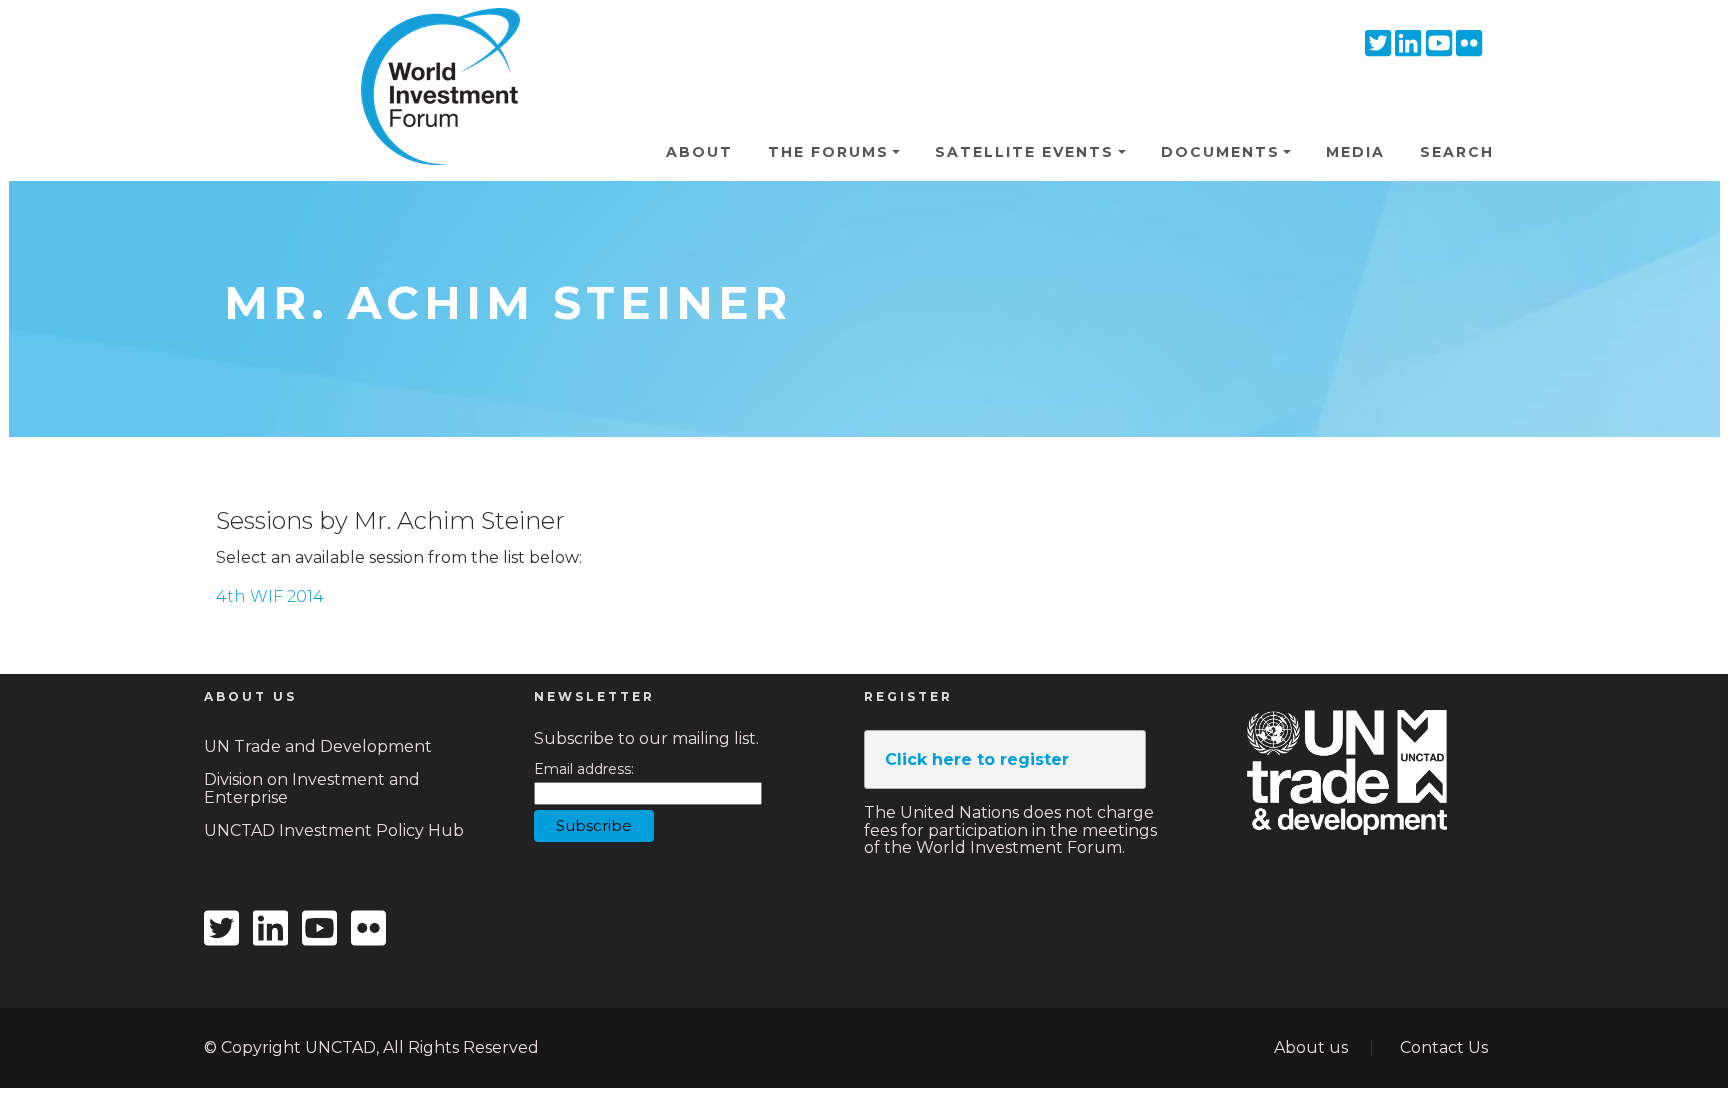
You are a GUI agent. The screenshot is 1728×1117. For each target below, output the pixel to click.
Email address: (584, 769)
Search (1457, 152)
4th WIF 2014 (270, 596)
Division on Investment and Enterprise (312, 788)
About (699, 152)
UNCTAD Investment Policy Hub (334, 830)
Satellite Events (1024, 152)
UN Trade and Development (318, 746)
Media (1355, 152)
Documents (1220, 152)
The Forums (828, 152)
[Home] (432, 39)
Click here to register (977, 759)
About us (1311, 1047)
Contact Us (1444, 1047)
